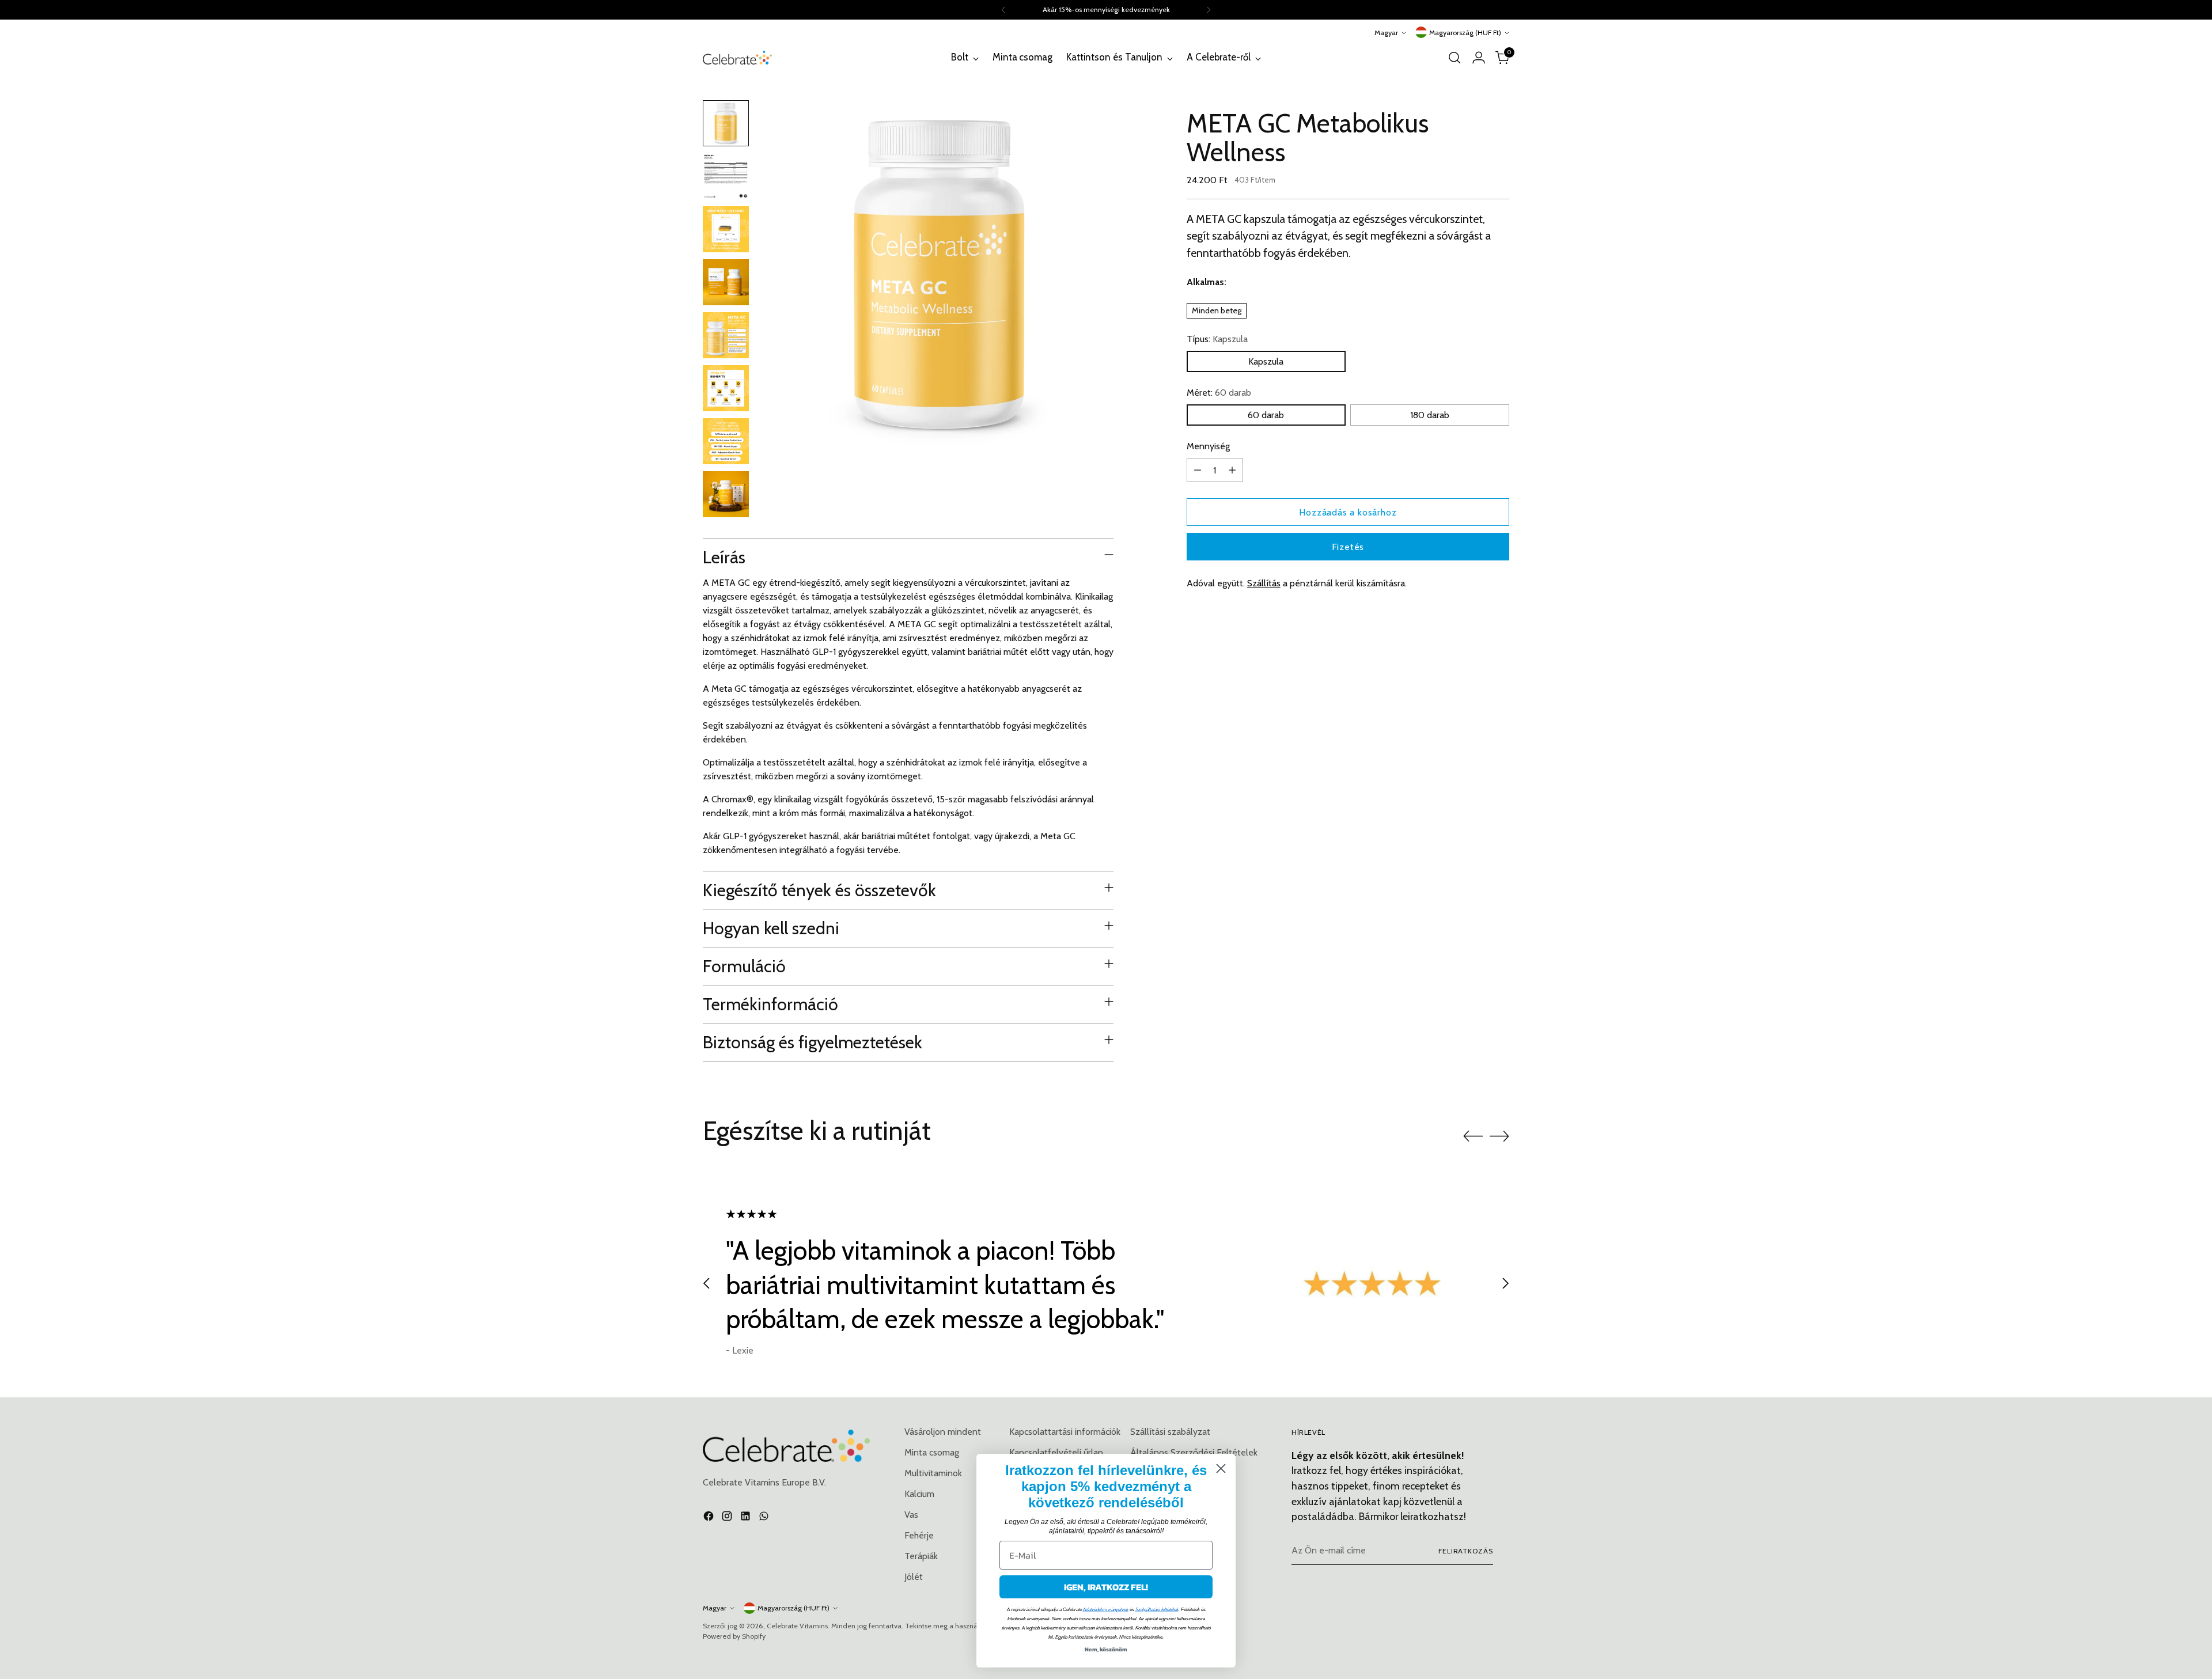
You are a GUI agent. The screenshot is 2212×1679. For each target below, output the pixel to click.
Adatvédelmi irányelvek (1106, 1610)
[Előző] (1003, 10)
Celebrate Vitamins (797, 1626)
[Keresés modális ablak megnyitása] (1455, 58)
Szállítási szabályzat (1170, 1432)
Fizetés (1348, 547)
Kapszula (1266, 361)
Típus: (1217, 339)
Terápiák (921, 1556)
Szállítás (1264, 583)
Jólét (914, 1577)
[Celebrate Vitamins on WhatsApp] (765, 1518)
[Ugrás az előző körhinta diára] (1473, 1136)
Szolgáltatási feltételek (1157, 1610)
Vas (911, 1515)
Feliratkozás (1466, 1551)
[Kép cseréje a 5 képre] (726, 335)
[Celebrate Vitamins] (737, 57)
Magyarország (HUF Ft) (1465, 33)
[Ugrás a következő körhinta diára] (1499, 1136)
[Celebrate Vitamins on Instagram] (728, 1518)
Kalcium (919, 1494)
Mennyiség (1208, 446)
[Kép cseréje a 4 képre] (726, 282)
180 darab (1430, 415)
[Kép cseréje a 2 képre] (726, 176)
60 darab (1266, 415)
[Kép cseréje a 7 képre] (726, 441)
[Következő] (1209, 10)
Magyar (1386, 33)
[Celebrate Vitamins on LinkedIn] (747, 1518)
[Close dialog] (1221, 1468)
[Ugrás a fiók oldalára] (1479, 58)
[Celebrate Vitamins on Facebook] (710, 1518)
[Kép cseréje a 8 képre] (726, 494)
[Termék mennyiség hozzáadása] (1232, 470)
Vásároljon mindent (943, 1432)
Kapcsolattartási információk (1065, 1432)
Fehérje (919, 1535)
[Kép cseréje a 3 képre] (726, 229)
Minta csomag (932, 1452)
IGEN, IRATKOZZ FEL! (1106, 1587)
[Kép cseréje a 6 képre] (726, 388)
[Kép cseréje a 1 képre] (726, 123)
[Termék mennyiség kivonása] (1198, 470)
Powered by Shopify (734, 1636)
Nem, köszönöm (1106, 1649)
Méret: (1219, 393)
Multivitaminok (933, 1473)
